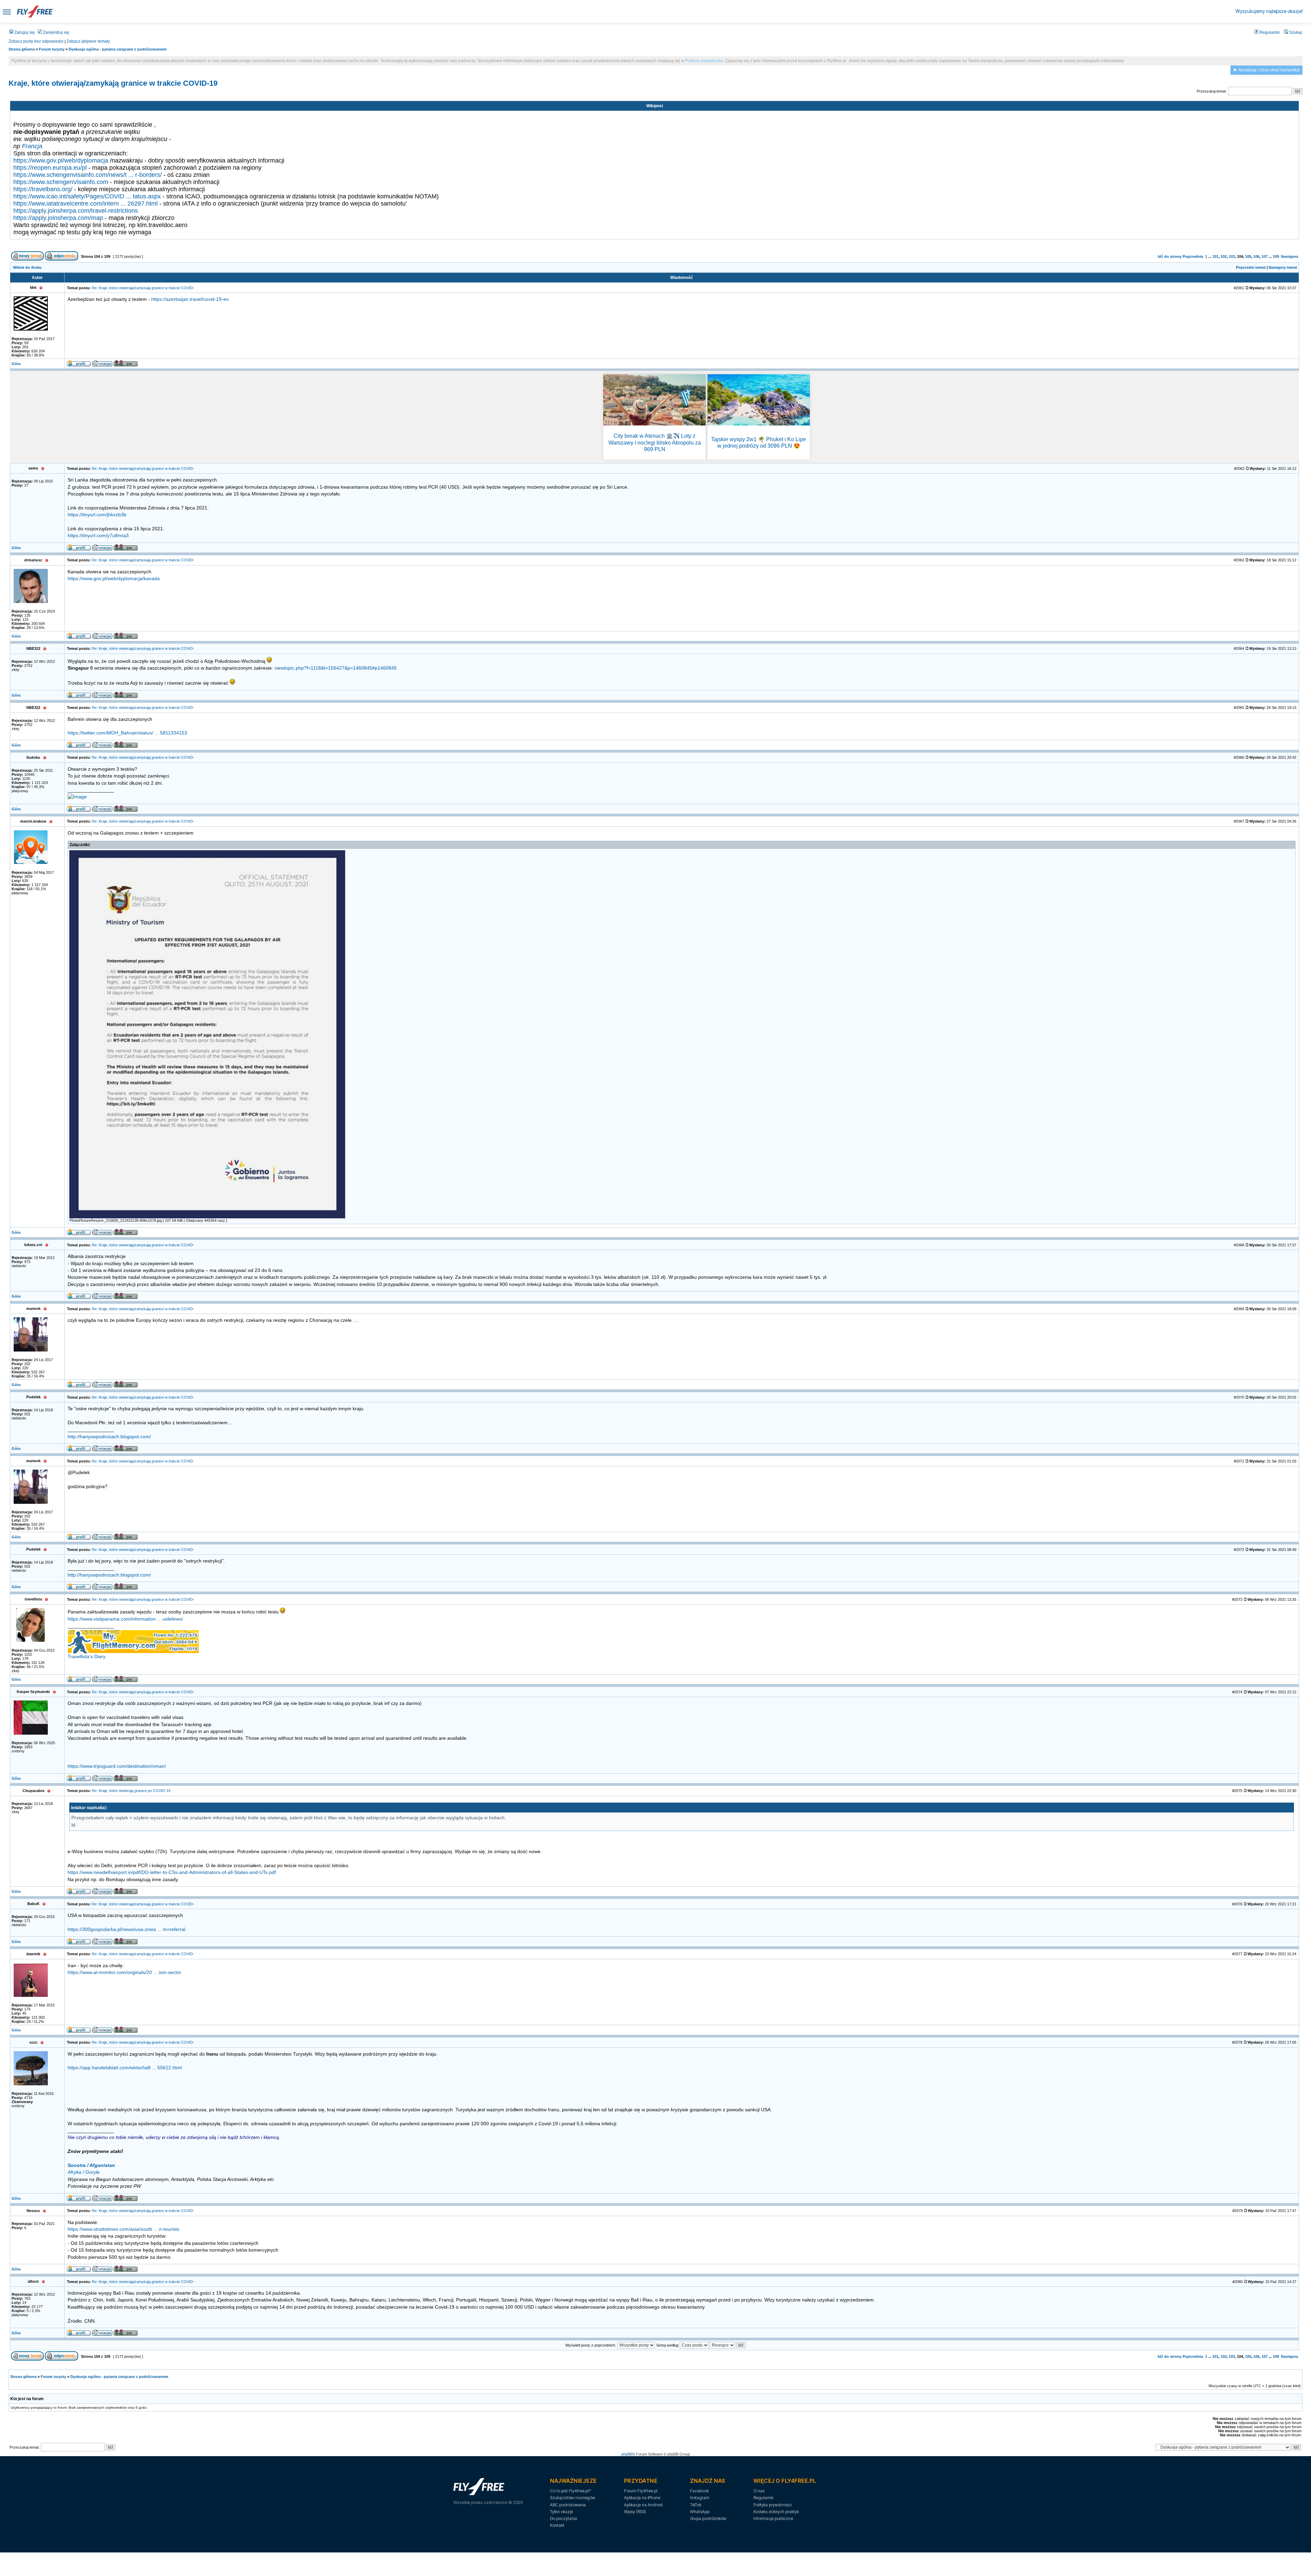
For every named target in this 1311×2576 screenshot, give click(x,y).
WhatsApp (700, 2512)
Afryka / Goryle (84, 2172)
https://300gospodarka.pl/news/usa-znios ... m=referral (126, 1929)
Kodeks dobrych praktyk (776, 2512)
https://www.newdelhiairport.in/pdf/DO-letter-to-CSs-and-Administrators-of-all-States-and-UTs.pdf (172, 1872)
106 (1256, 256)
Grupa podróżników (708, 2518)
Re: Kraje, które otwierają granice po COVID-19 (131, 1791)
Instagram (700, 2498)
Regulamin (1269, 32)
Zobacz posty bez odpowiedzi (36, 41)
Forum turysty (52, 49)
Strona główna (22, 49)
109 (1276, 256)
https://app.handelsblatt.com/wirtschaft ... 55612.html (125, 2068)
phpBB (627, 2454)
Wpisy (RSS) (635, 2512)
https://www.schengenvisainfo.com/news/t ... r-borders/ (88, 175)
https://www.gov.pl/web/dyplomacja (61, 160)
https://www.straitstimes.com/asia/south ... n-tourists (123, 2229)
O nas (759, 2491)
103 (1232, 256)
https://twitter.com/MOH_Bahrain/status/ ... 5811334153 (127, 733)
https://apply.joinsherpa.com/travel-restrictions (76, 211)
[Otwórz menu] (7, 11)
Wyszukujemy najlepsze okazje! (1269, 11)
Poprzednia (1193, 256)
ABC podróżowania (568, 2505)
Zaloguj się (24, 32)
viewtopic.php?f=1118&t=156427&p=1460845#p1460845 (336, 668)
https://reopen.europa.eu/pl (50, 168)
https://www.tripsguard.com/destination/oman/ (117, 1766)
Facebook (699, 2491)
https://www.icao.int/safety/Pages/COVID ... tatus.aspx (87, 196)
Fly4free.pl (35, 11)
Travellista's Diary (87, 1657)
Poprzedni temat (1251, 267)
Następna (1289, 256)
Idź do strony (1170, 256)
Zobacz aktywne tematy (88, 41)
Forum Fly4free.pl (641, 2491)
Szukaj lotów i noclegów (573, 2498)
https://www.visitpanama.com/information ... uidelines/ (125, 1619)
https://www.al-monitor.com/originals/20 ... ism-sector (124, 1972)
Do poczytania (563, 2518)
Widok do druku (27, 267)
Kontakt (557, 2525)
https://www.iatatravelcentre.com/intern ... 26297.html (86, 204)
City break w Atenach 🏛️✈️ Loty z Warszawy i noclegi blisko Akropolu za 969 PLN (655, 442)
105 (1248, 256)
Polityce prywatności (704, 61)
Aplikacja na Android (643, 2505)
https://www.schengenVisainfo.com (61, 182)
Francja (32, 146)
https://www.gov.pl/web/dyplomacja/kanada (114, 579)
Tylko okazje (561, 2512)
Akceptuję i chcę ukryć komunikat (1269, 70)
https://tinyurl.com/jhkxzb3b (97, 515)
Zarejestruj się (56, 32)
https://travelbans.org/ (43, 189)
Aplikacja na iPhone (642, 2498)
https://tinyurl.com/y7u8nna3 (98, 536)
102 (1224, 256)
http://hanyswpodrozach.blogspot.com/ (109, 1437)
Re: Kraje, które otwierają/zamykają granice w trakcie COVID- (143, 288)
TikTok (696, 2505)
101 (1215, 256)
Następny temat (1283, 267)
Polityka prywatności (772, 2505)
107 (1265, 256)
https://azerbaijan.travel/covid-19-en (190, 299)
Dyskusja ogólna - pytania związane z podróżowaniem (118, 49)
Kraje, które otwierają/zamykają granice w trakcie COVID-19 (113, 83)
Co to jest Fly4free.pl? (570, 2491)
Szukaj (1295, 32)
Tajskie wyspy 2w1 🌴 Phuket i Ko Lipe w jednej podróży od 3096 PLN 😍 (759, 443)
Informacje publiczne (773, 2518)
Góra (16, 364)
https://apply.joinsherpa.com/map (58, 218)
